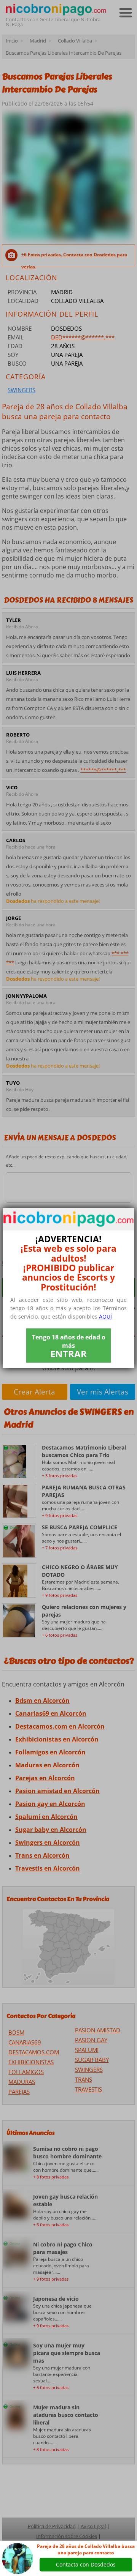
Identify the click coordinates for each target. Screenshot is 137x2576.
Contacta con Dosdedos (86, 2564)
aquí (105, 1316)
